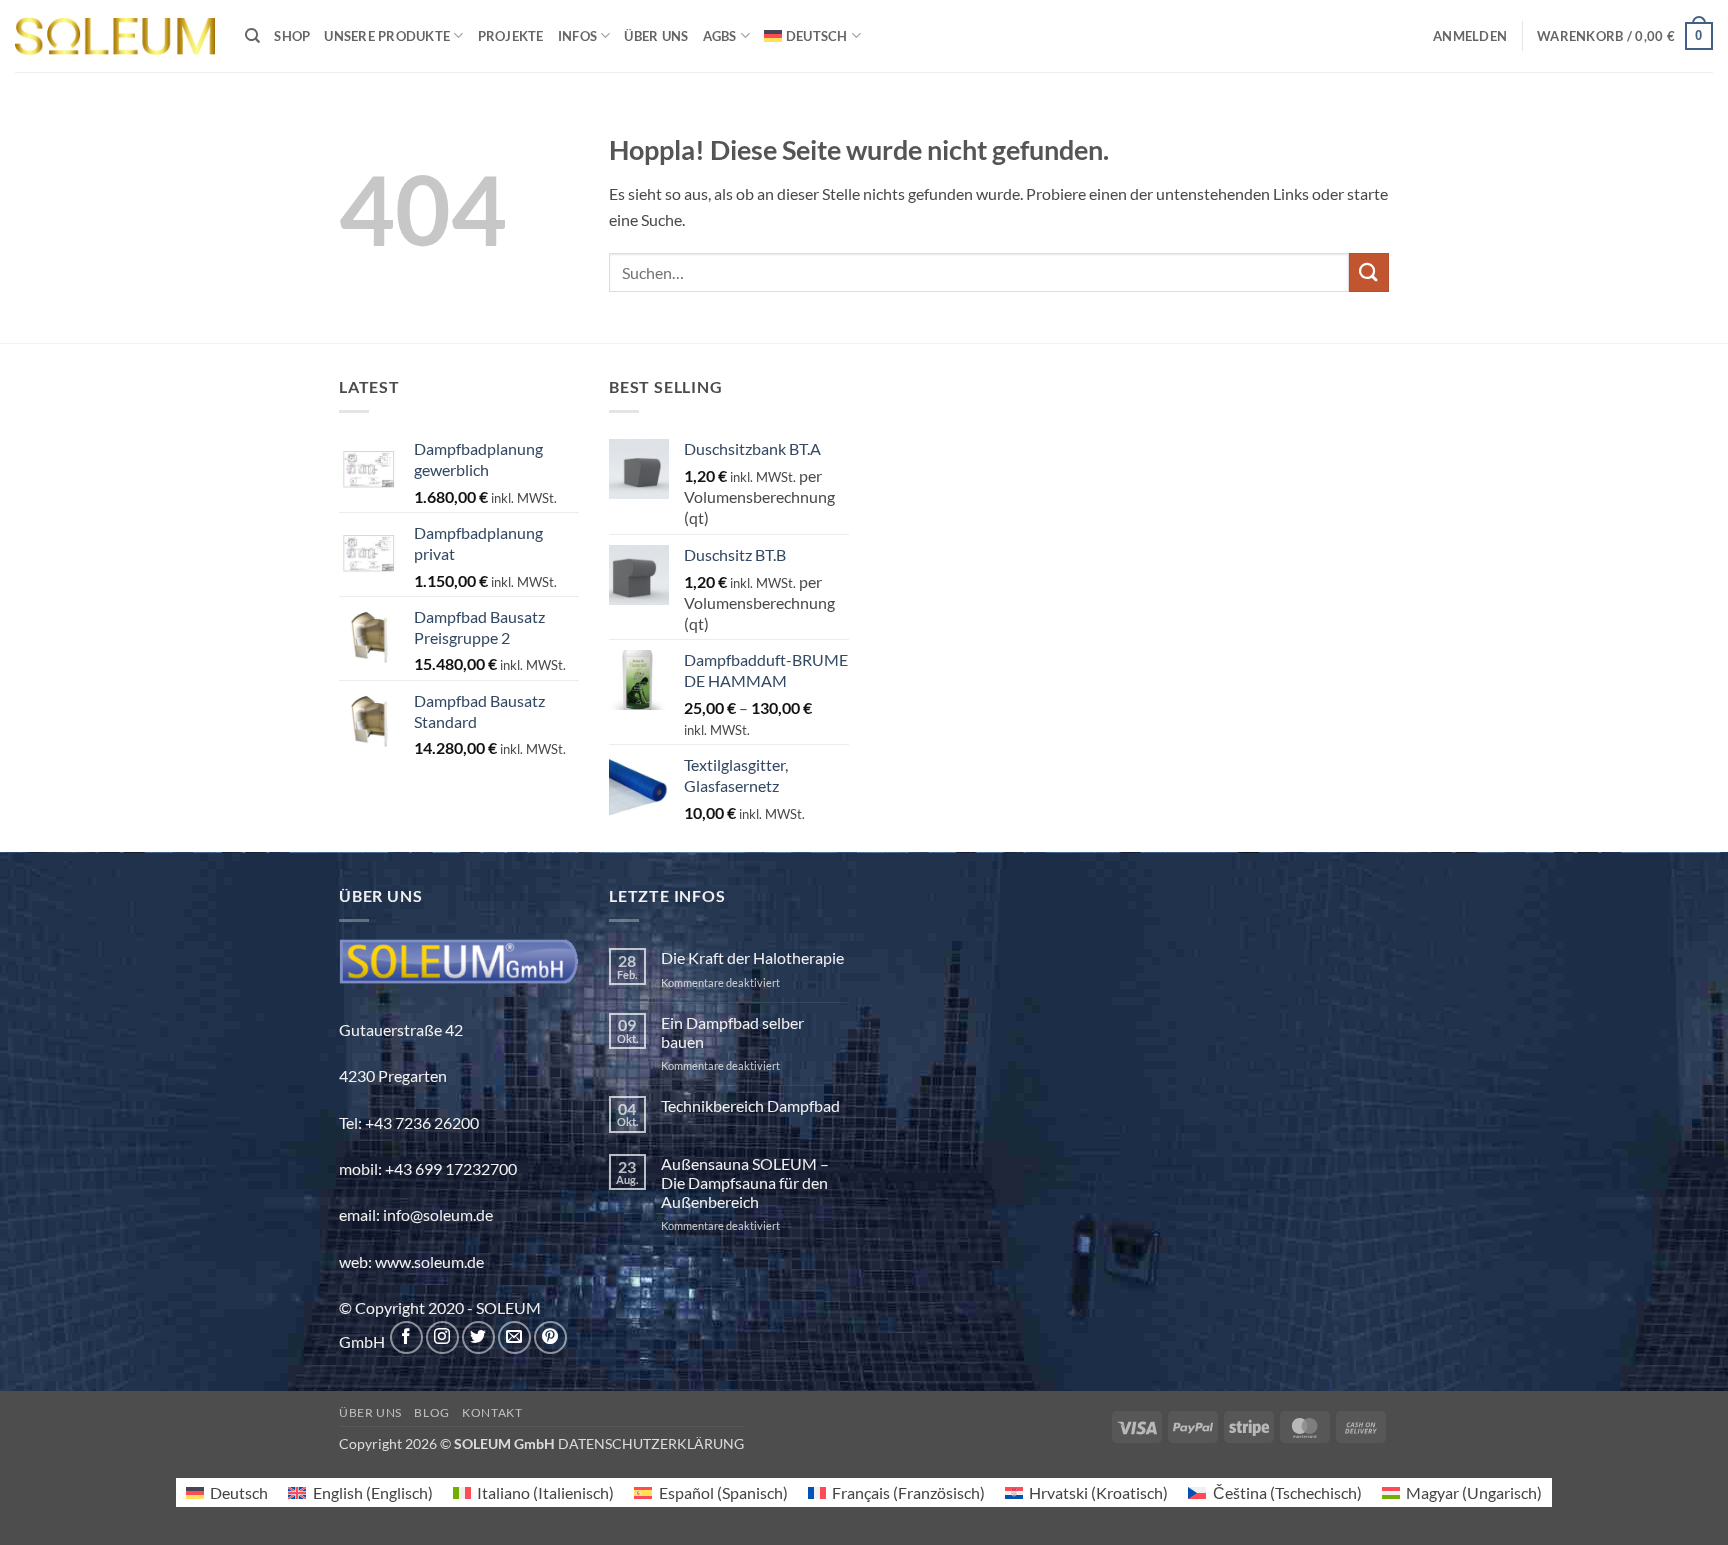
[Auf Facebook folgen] (406, 1337)
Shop (292, 36)
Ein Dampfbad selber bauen (732, 1032)
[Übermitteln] (1369, 272)
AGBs (720, 36)
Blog (431, 1412)
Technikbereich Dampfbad (750, 1105)
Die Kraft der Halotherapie (752, 957)
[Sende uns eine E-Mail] (514, 1337)
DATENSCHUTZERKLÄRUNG (651, 1443)
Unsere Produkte (387, 36)
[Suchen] (252, 36)
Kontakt (492, 1412)
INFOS (577, 36)
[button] (1470, 36)
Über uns (656, 36)
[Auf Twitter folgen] (478, 1337)
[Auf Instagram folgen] (442, 1337)
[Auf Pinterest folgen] (550, 1337)
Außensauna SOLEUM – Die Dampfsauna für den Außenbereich (745, 1182)
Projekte (511, 36)
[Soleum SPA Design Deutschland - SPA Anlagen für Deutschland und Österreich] (115, 36)
